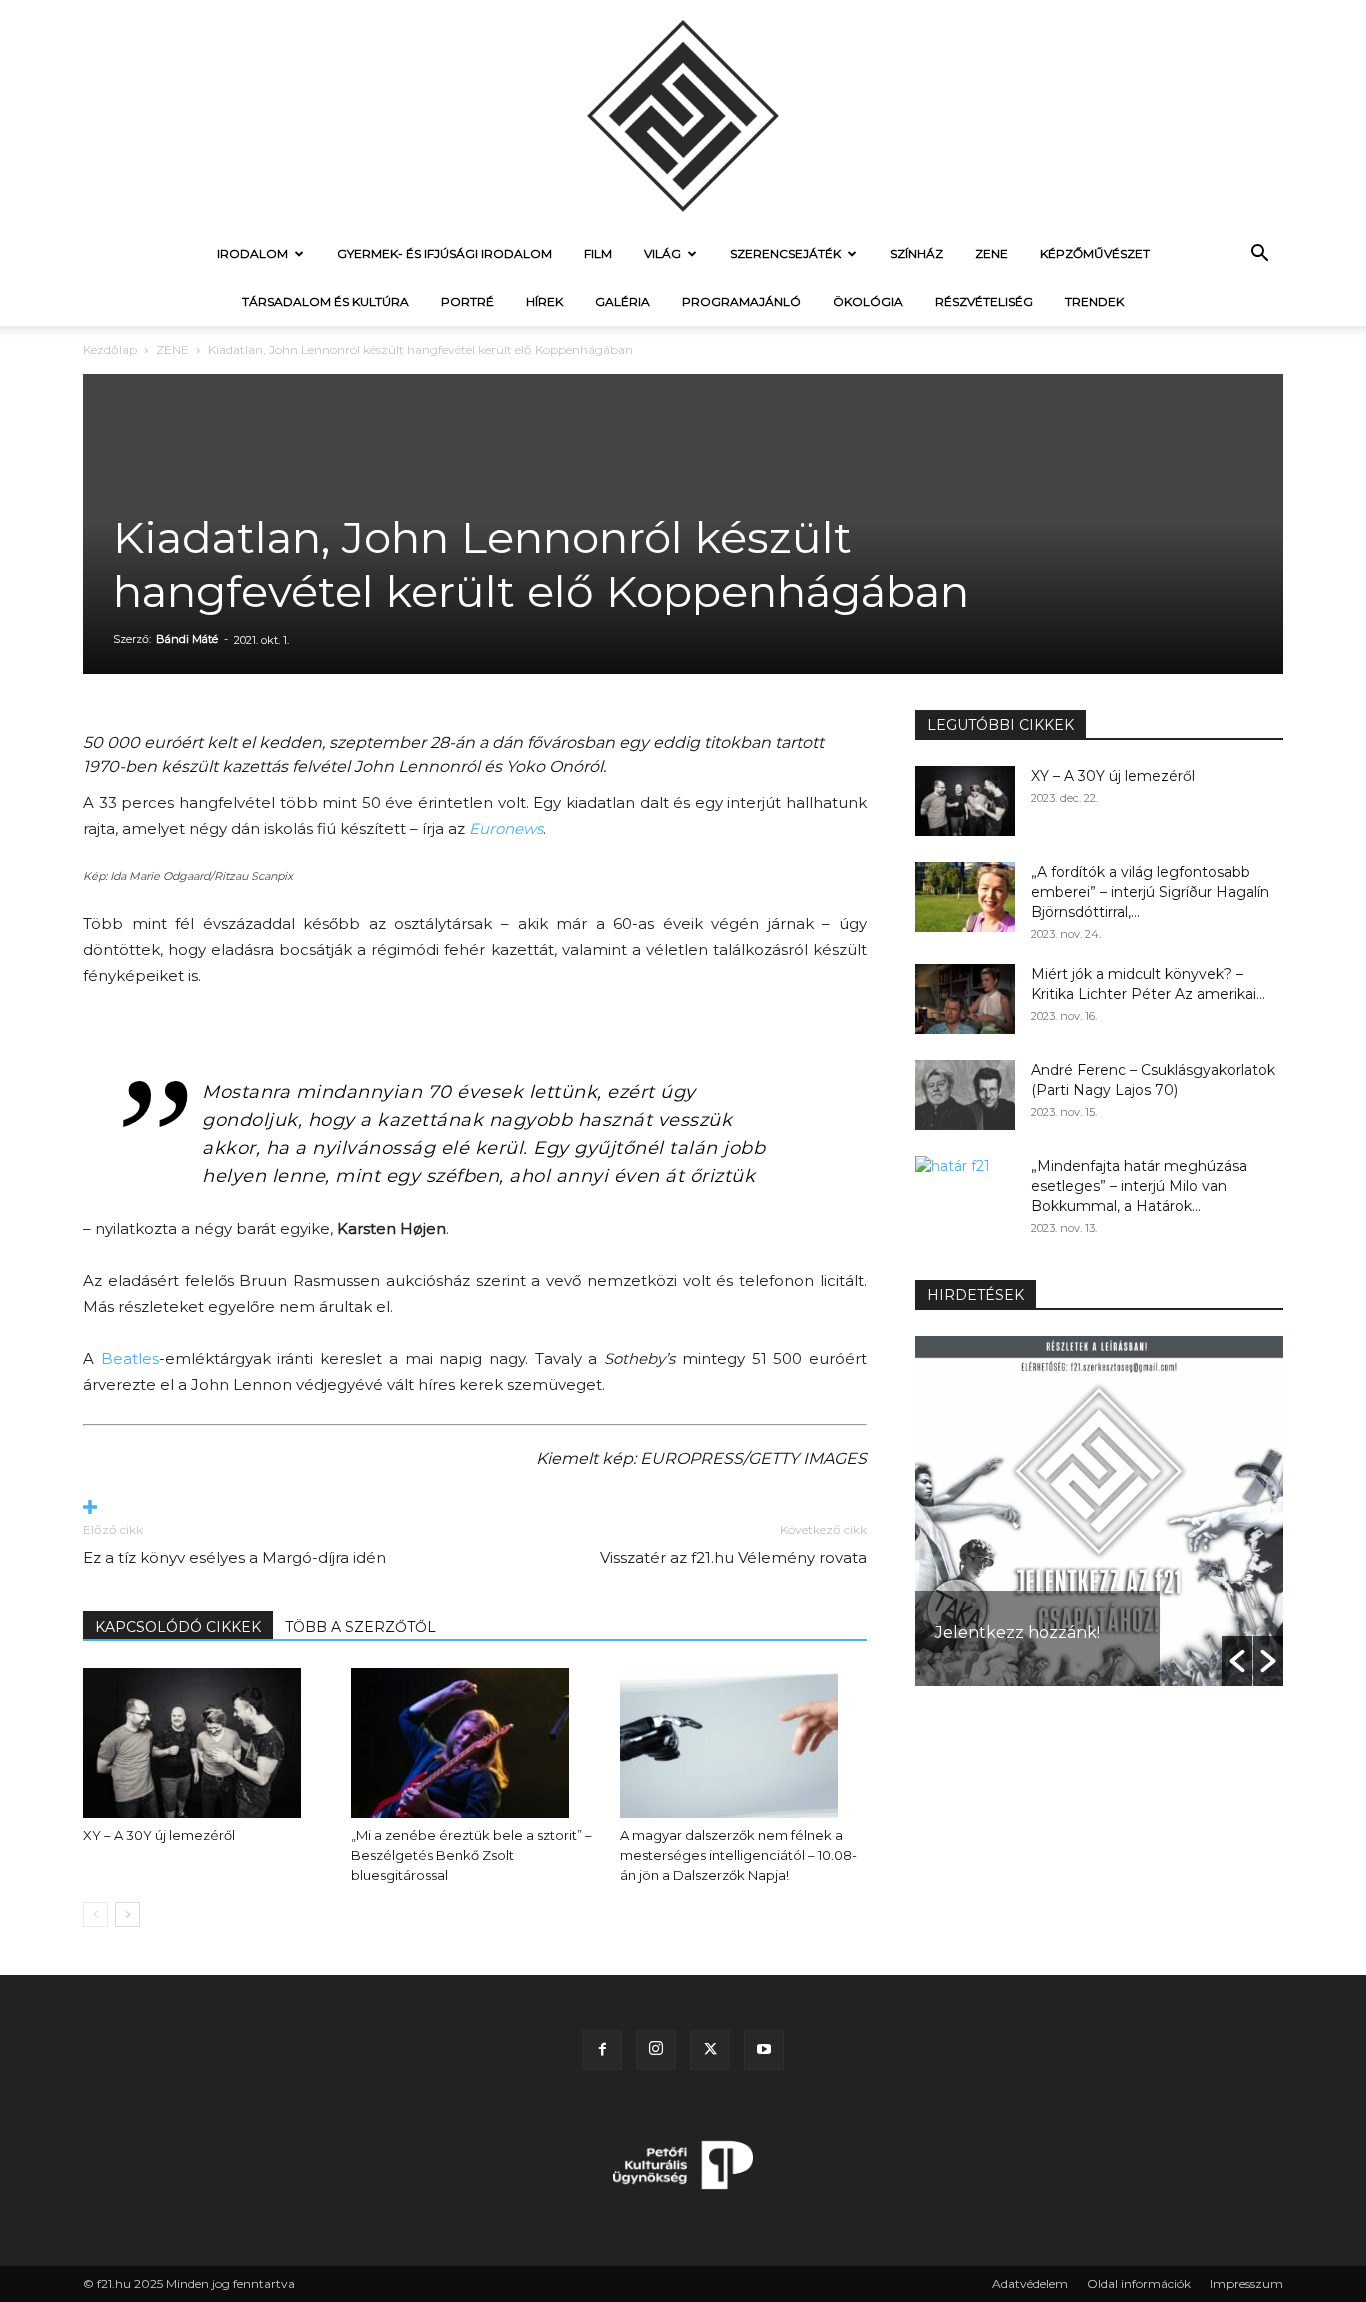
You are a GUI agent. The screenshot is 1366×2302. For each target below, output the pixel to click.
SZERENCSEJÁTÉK (785, 253)
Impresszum (1246, 2283)
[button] (1259, 255)
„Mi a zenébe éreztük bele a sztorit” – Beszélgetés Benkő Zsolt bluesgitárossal (471, 1855)
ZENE (991, 253)
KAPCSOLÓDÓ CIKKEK (178, 1627)
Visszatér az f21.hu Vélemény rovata (733, 1557)
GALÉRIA (622, 301)
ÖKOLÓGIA (868, 301)
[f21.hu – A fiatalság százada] (683, 115)
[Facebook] (602, 2050)
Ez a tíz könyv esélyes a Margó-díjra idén (234, 1557)
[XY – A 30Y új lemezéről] (206, 1743)
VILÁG (662, 253)
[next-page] (127, 1914)
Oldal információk (1139, 2283)
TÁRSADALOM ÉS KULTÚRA (325, 301)
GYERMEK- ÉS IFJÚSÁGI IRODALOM (444, 253)
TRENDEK (1094, 301)
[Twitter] (710, 2050)
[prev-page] (95, 1914)
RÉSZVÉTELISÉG (984, 301)
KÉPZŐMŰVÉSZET (1095, 253)
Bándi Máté (187, 639)
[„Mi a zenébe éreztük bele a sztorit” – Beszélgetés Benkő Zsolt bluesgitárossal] (474, 1743)
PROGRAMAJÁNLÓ (741, 301)
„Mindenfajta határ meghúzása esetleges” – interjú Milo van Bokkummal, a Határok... (1139, 1186)
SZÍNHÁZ (916, 253)
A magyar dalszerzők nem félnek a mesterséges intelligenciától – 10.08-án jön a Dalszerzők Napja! (738, 1855)
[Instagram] (656, 2050)
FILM (598, 253)
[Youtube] (764, 2050)
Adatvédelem (1030, 2283)
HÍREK (544, 301)
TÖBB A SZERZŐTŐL (360, 1627)
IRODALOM (252, 253)
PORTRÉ (467, 301)
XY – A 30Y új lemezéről (159, 1835)
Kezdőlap (110, 349)
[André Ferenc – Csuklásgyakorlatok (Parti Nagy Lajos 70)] (965, 1095)
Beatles (130, 1358)
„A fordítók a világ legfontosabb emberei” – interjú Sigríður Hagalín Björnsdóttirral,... (1150, 892)
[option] (962, 1511)
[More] (475, 1508)
